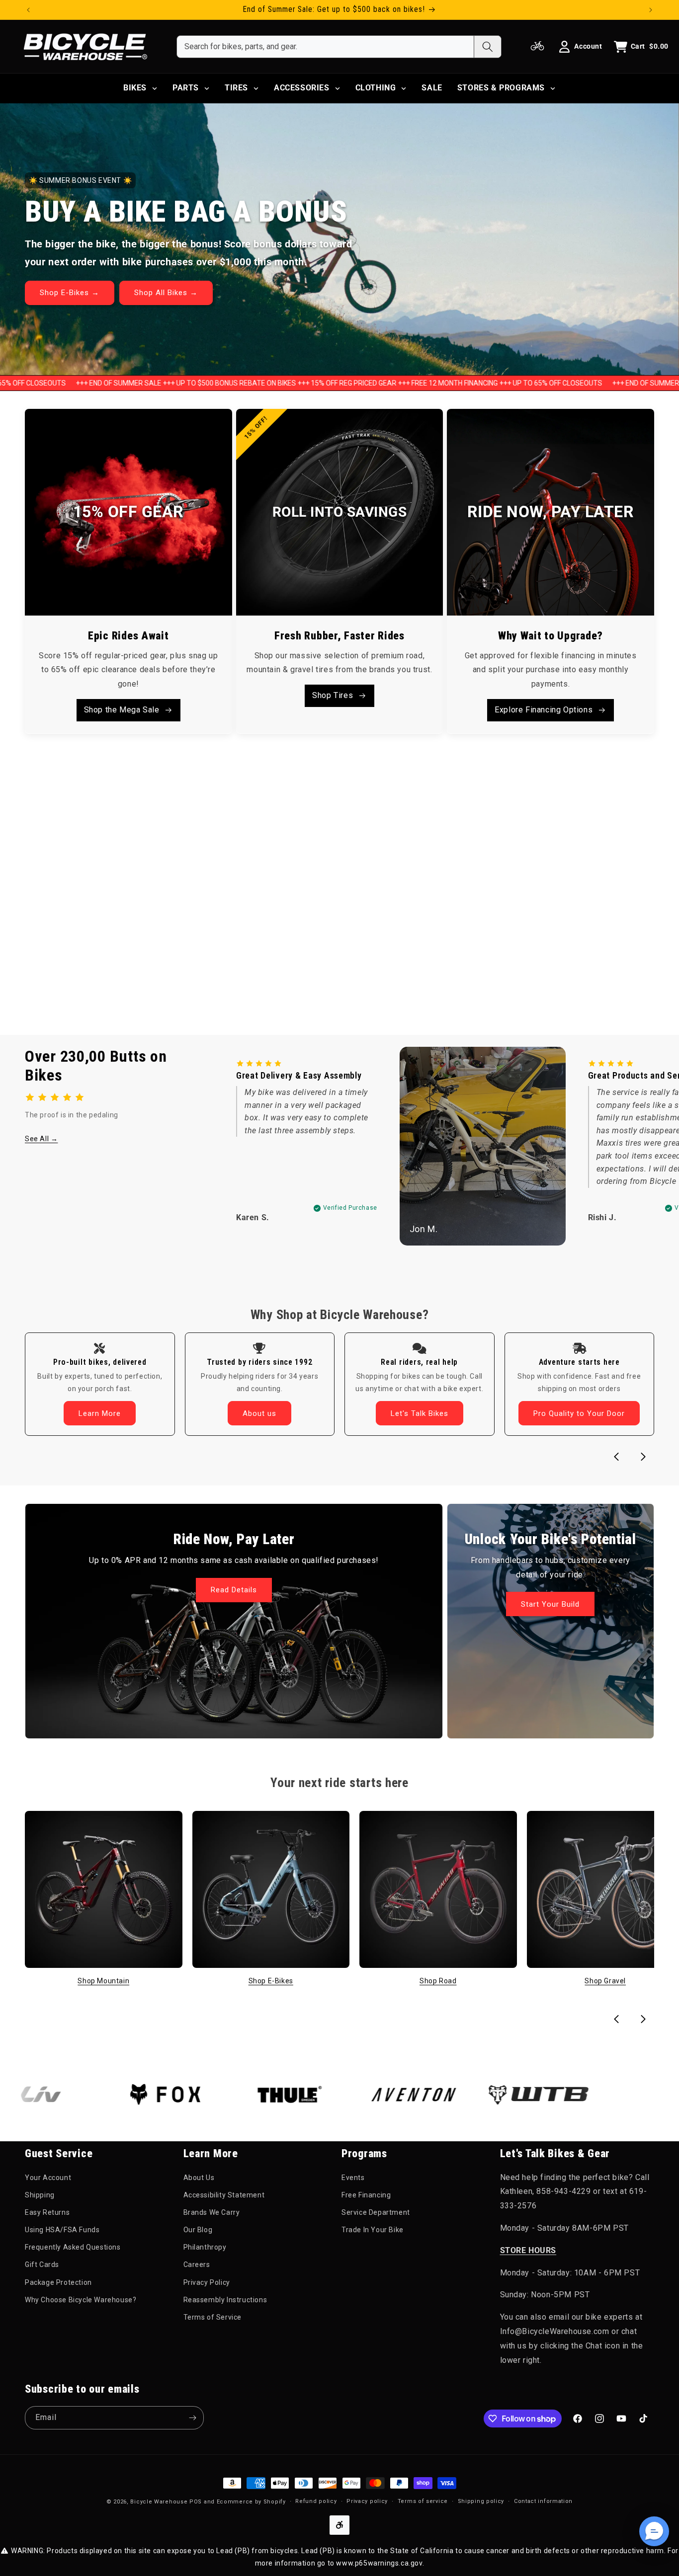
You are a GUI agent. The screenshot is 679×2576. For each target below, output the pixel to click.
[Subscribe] (192, 2418)
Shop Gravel (605, 1981)
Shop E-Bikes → (70, 293)
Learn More (100, 1413)
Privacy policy (367, 2501)
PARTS (186, 88)
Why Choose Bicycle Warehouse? (81, 2300)
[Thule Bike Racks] (229, 2095)
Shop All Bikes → (166, 293)
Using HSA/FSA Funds (62, 2230)
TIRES (236, 88)
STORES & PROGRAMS (501, 88)
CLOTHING (376, 88)
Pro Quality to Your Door (579, 1413)
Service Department (376, 2212)
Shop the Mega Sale (122, 709)
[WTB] (477, 2095)
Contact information (543, 2501)
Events (353, 2178)
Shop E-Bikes (271, 1981)
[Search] (487, 47)
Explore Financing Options (544, 709)
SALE (432, 88)
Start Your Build (551, 1604)
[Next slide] (643, 1457)
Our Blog (198, 2230)
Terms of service (423, 2501)
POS (196, 2502)
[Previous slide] (616, 1457)
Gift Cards (42, 2265)
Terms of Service (213, 2318)
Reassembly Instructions (225, 2300)
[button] (654, 2531)
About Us (199, 2178)
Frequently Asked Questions (73, 2248)
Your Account (48, 2178)
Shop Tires (333, 695)
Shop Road (438, 1981)
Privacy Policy (207, 2282)
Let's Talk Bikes (420, 1413)
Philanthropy (205, 2248)
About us (259, 1413)
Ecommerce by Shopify (251, 2502)
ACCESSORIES (302, 88)
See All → (41, 1139)
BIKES (135, 88)
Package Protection (58, 2282)
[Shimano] (601, 2095)
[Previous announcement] (28, 10)
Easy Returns (47, 2212)
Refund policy (316, 2501)
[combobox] (325, 47)
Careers (197, 2265)
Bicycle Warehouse (159, 2502)
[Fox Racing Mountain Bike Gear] (104, 2095)
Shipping (40, 2195)
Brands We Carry (212, 2212)
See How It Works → (78, 958)
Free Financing (366, 2195)
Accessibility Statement (224, 2195)
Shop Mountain (103, 1981)
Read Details (234, 1590)
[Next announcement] (651, 10)
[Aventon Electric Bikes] (353, 2095)
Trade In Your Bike (373, 2230)
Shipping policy (481, 2501)
